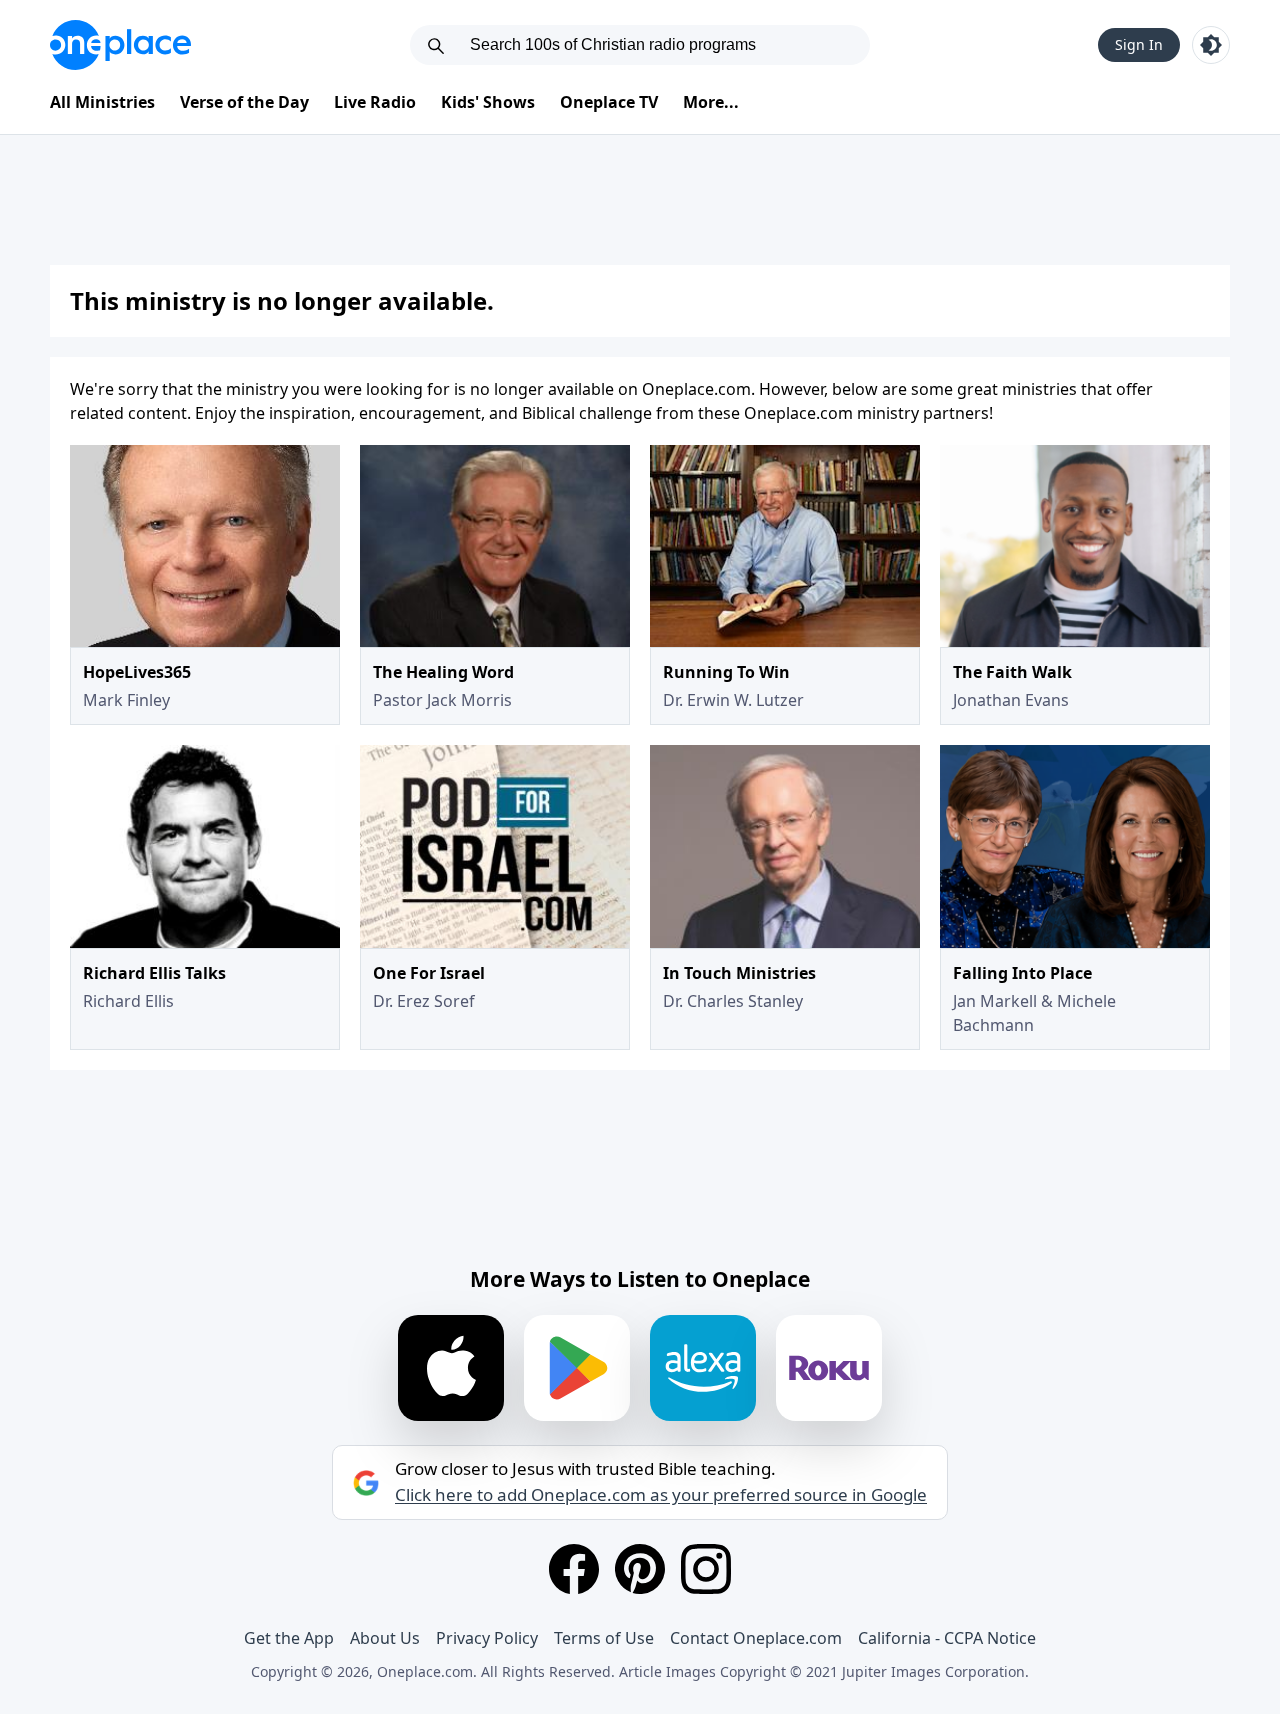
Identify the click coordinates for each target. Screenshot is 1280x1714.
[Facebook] (574, 1569)
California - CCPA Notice (947, 1638)
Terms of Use (604, 1638)
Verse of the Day (244, 102)
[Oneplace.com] (120, 45)
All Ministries (102, 102)
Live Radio (375, 102)
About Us (385, 1638)
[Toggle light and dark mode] (1211, 45)
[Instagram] (706, 1569)
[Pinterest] (640, 1569)
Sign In (1139, 44)
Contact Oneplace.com (756, 1638)
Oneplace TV (609, 102)
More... (711, 102)
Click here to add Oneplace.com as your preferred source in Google (661, 1495)
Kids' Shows (488, 102)
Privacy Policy (487, 1638)
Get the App (289, 1638)
